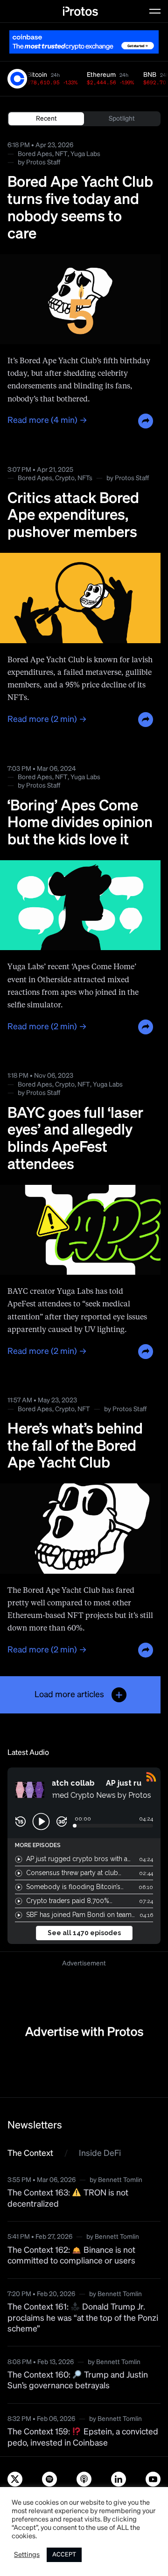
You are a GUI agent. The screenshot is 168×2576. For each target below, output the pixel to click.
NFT (61, 154)
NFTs (85, 478)
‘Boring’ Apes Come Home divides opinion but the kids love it (80, 823)
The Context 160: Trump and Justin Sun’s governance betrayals (78, 2381)
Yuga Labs (85, 154)
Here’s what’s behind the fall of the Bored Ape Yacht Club (75, 1447)
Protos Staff (43, 163)
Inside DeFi (100, 2154)
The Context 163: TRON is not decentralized (68, 2199)
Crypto (65, 478)
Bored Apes (35, 154)
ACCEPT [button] (64, 2555)
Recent (46, 119)
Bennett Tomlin (120, 2180)
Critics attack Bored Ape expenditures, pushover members (73, 516)
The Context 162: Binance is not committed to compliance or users (71, 2256)
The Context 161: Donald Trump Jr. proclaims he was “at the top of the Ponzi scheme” (83, 2318)
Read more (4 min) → (47, 421)
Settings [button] (27, 2555)
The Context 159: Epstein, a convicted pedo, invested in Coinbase (83, 2437)
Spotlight (122, 119)
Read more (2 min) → (47, 720)
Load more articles (69, 1695)
